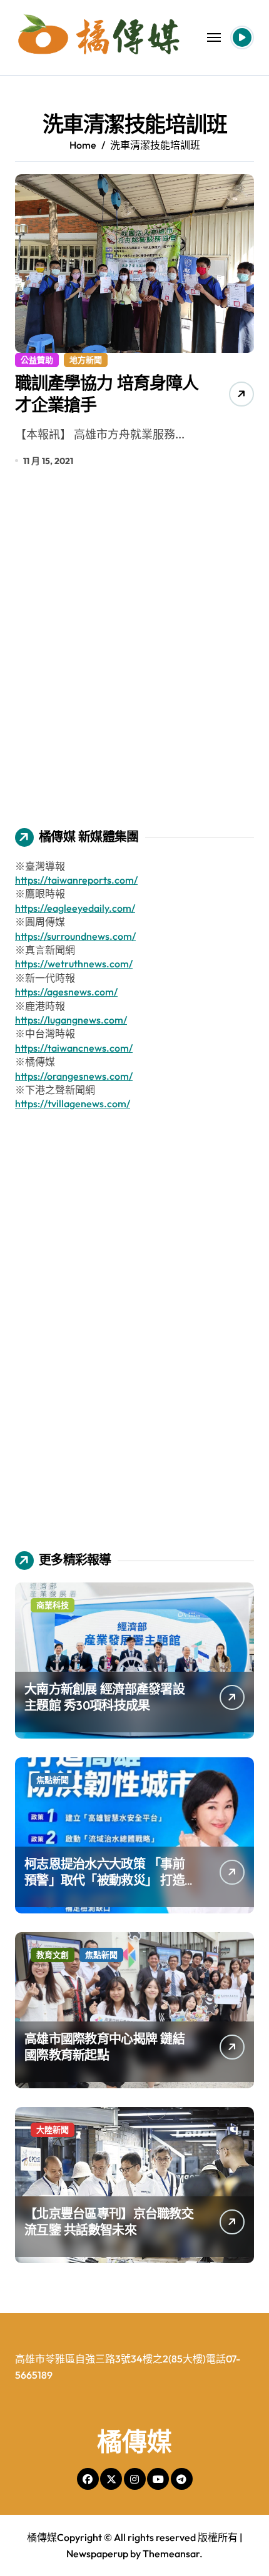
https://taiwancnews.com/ (74, 1048)
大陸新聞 (53, 2129)
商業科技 (53, 1605)
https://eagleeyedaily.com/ (75, 908)
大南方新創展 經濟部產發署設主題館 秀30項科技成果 (104, 1697)
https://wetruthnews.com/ (74, 964)
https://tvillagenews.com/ (73, 1103)
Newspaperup (97, 2554)
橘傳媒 (134, 2441)
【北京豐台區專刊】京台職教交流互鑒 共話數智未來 (109, 2222)
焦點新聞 (53, 1780)
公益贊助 (37, 360)
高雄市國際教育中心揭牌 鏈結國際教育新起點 (104, 2047)
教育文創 (53, 1955)
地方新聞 (86, 360)
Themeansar (171, 2554)
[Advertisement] (134, 656)
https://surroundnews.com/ (75, 936)
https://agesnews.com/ (66, 992)
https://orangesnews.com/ (74, 1076)
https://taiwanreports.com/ (76, 880)
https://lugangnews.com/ (71, 1020)
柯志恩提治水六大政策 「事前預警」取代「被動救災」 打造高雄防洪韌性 (104, 1880)
